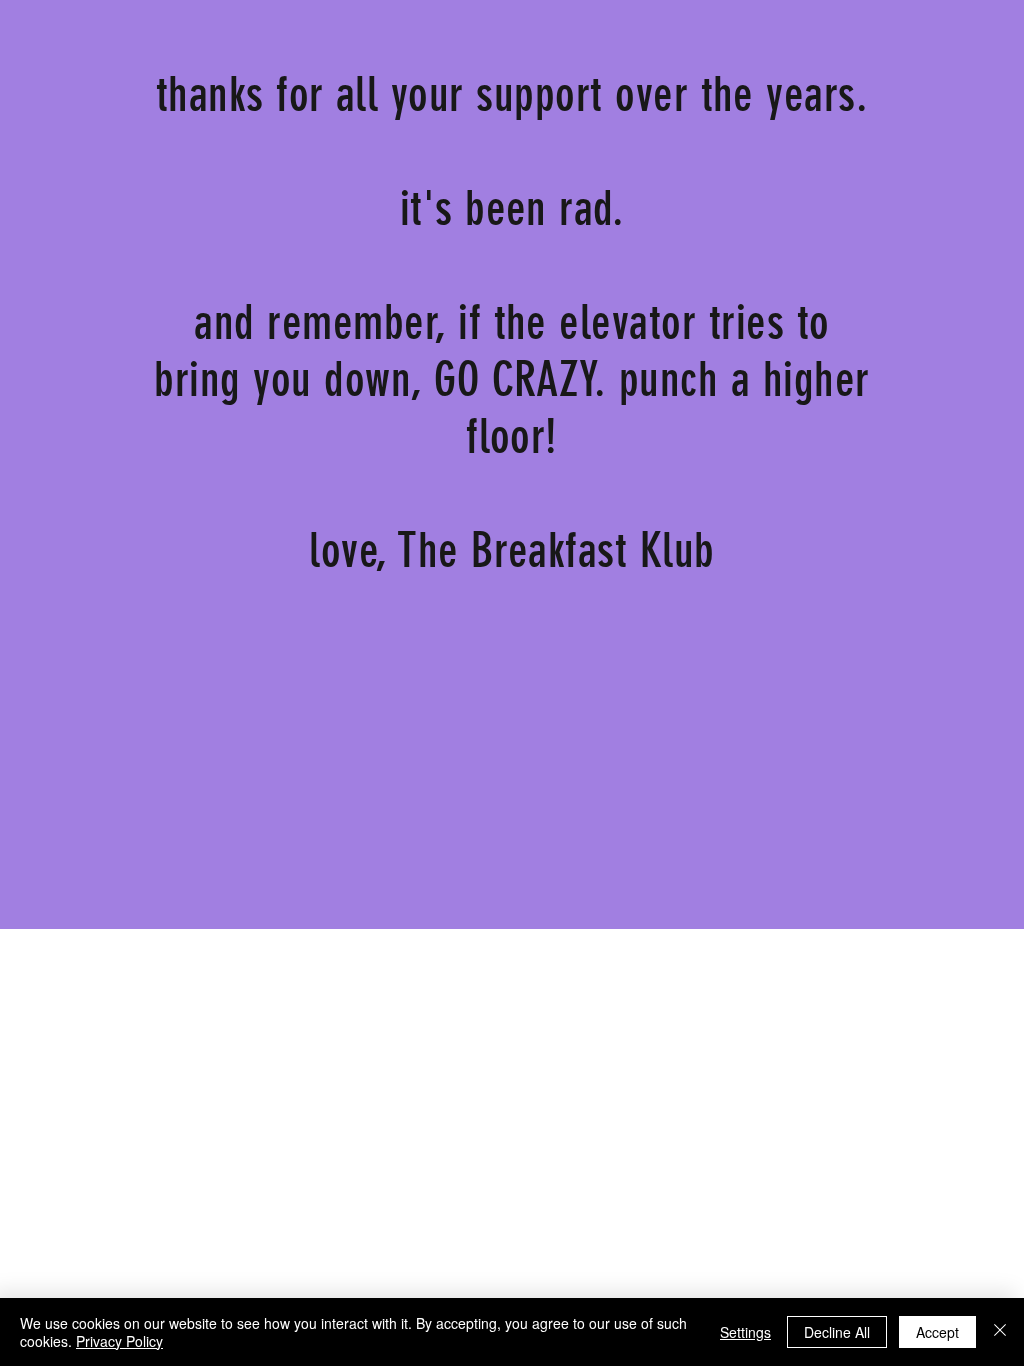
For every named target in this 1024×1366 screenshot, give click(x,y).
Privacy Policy (119, 1341)
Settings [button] (745, 1332)
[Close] (1000, 1332)
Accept (937, 1332)
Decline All (837, 1332)
